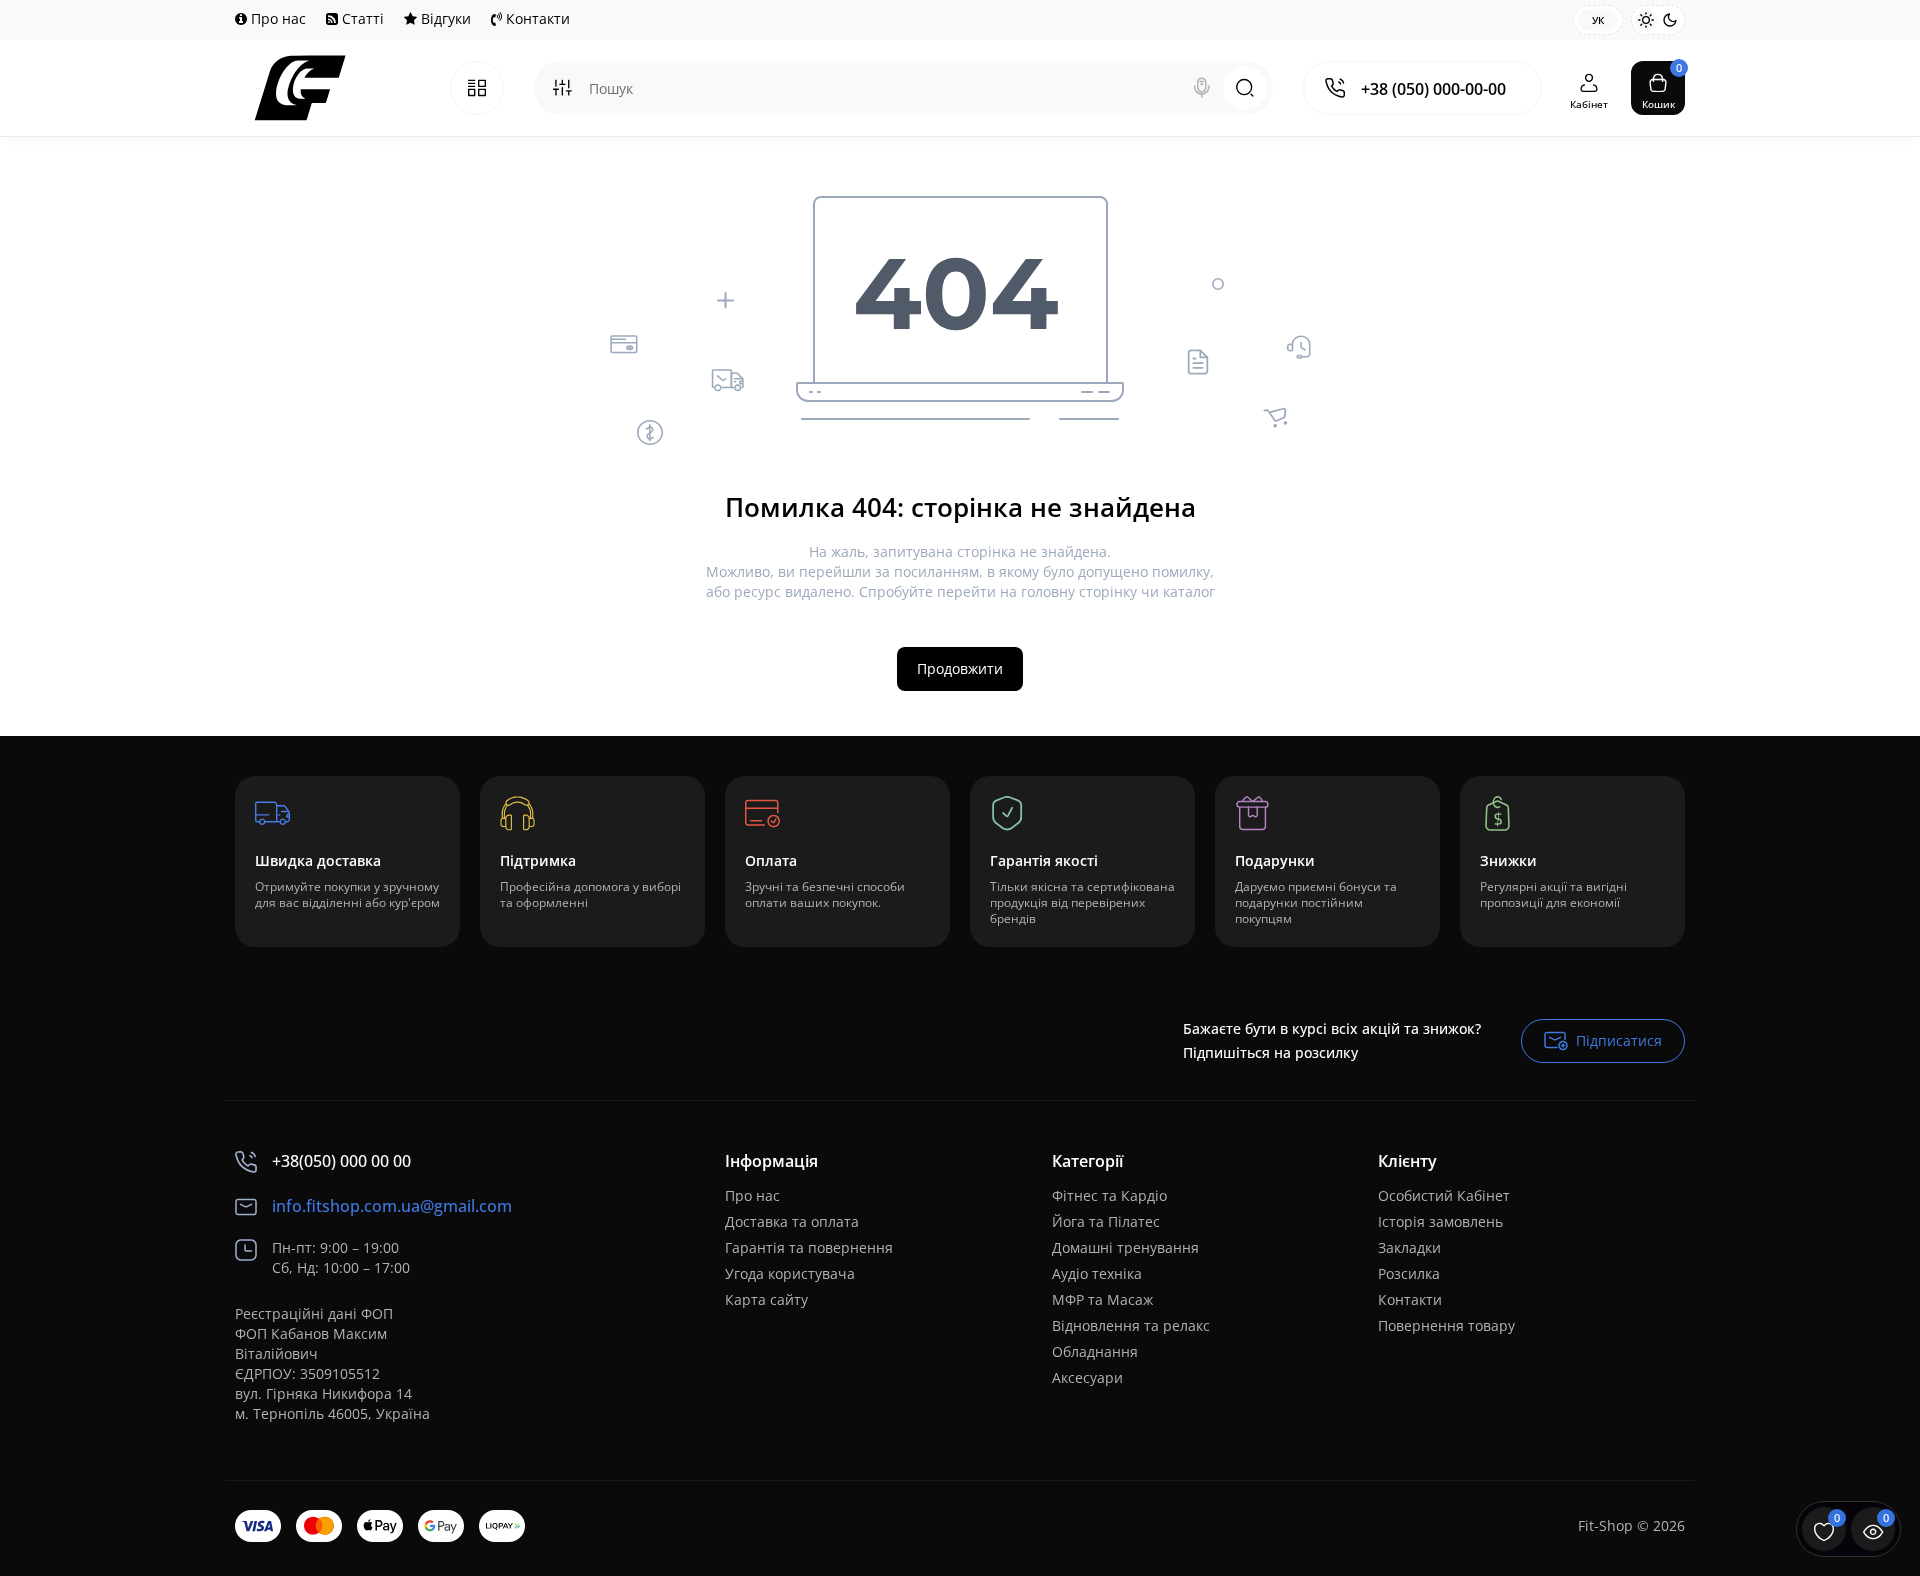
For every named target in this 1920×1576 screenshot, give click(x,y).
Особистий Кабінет (1444, 1195)
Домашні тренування (1125, 1247)
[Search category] (562, 88)
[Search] (1202, 88)
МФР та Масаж (1102, 1299)
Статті (361, 18)
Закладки (1409, 1247)
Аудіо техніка (1097, 1273)
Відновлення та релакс (1131, 1325)
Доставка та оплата (792, 1221)
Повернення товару (1446, 1325)
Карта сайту (766, 1299)
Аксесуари (1087, 1377)
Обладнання (1095, 1351)
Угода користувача (790, 1273)
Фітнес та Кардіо (1109, 1195)
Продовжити (960, 668)
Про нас (276, 18)
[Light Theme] (1646, 20)
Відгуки (444, 18)
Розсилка (1409, 1273)
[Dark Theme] (1670, 20)
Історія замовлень (1440, 1221)
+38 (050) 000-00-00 (1433, 89)
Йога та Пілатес (1106, 1221)
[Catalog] (477, 88)
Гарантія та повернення (809, 1247)
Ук (1598, 20)
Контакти (536, 18)
